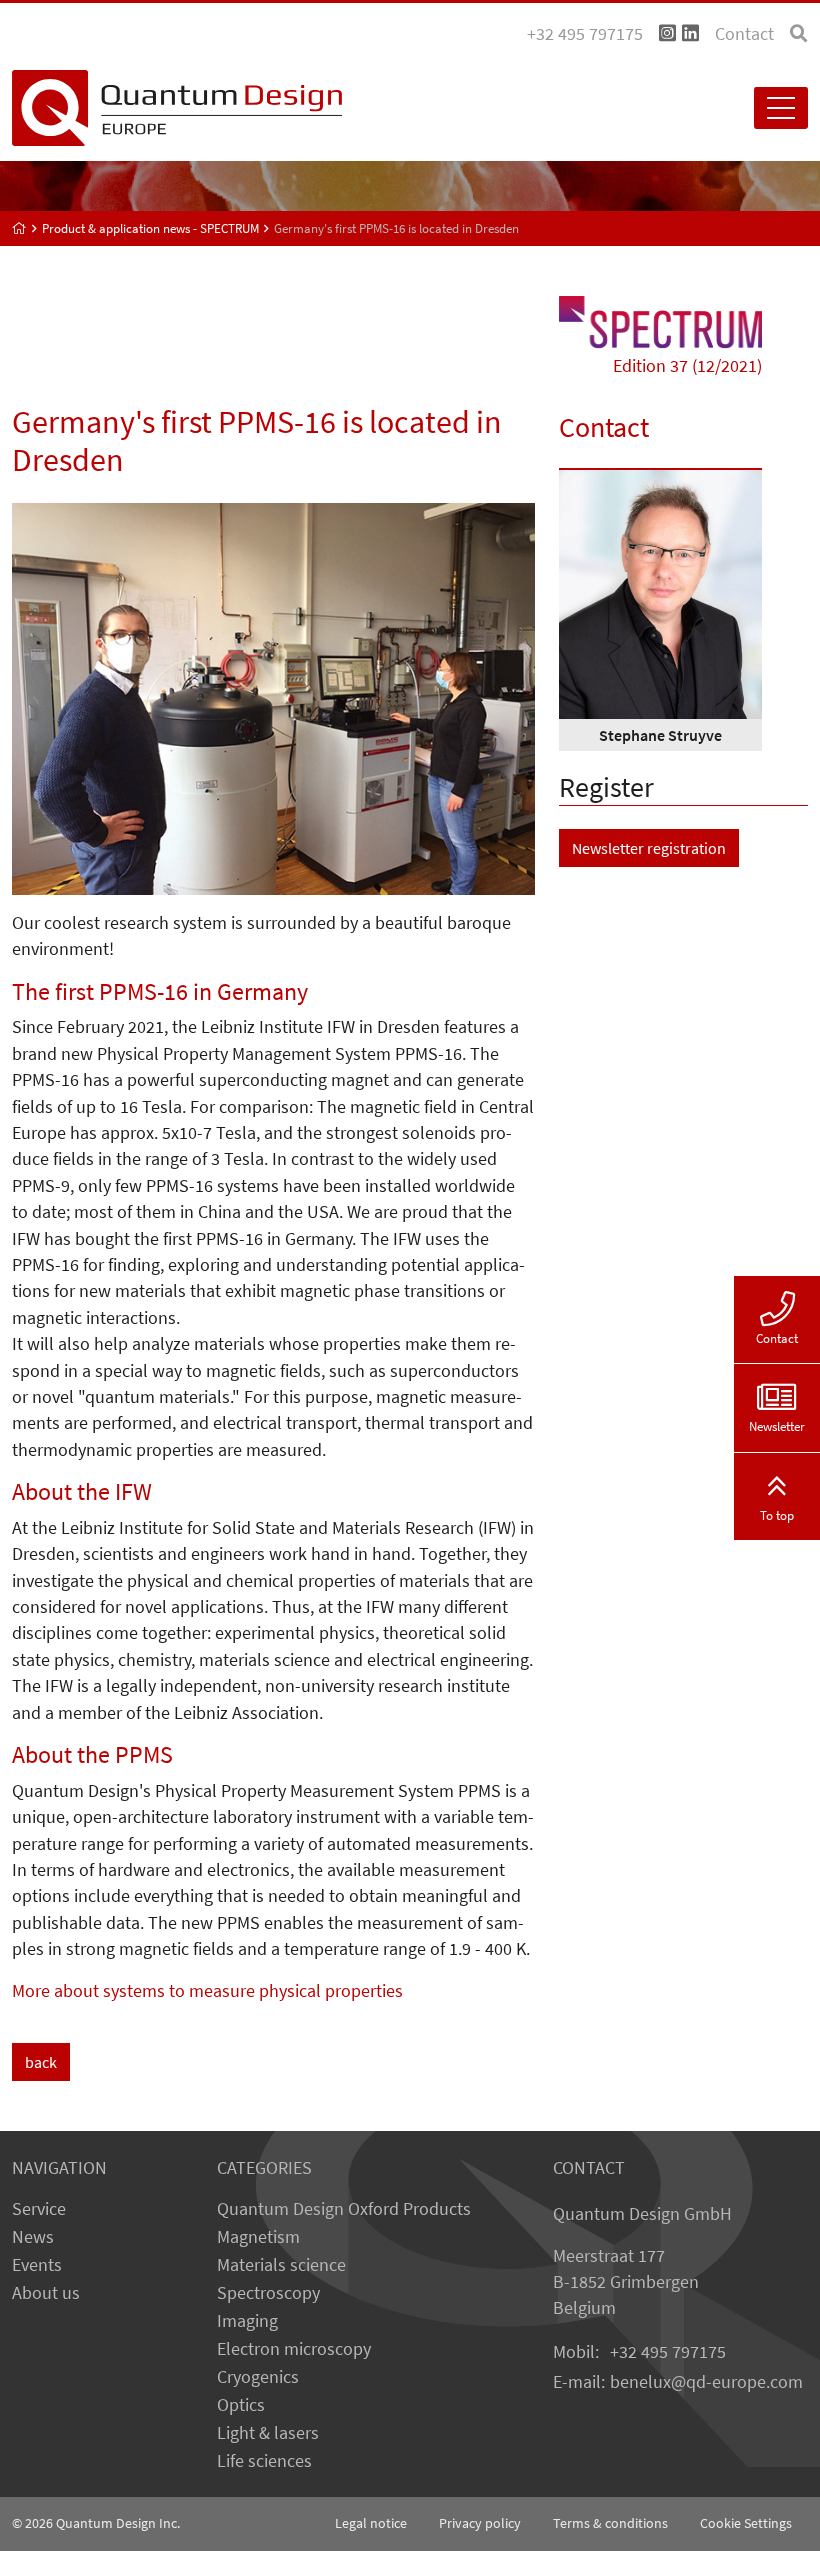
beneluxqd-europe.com (706, 2382)
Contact (744, 34)
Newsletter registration (649, 848)
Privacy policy (480, 2523)
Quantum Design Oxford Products (344, 2209)
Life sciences (264, 2461)
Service (39, 2209)
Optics (241, 2405)
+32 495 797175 (668, 2352)
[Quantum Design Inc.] (667, 34)
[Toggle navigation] (781, 108)
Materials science (281, 2265)
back (41, 2062)
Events (37, 2265)
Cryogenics (258, 2377)
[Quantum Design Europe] (19, 228)
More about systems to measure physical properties (207, 1991)
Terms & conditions (610, 2523)
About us (46, 2293)
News (33, 2237)
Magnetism (258, 2237)
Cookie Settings (746, 2523)
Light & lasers (268, 2433)
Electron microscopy (294, 2349)
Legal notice (371, 2523)
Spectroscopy (268, 2293)
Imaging (247, 2321)
